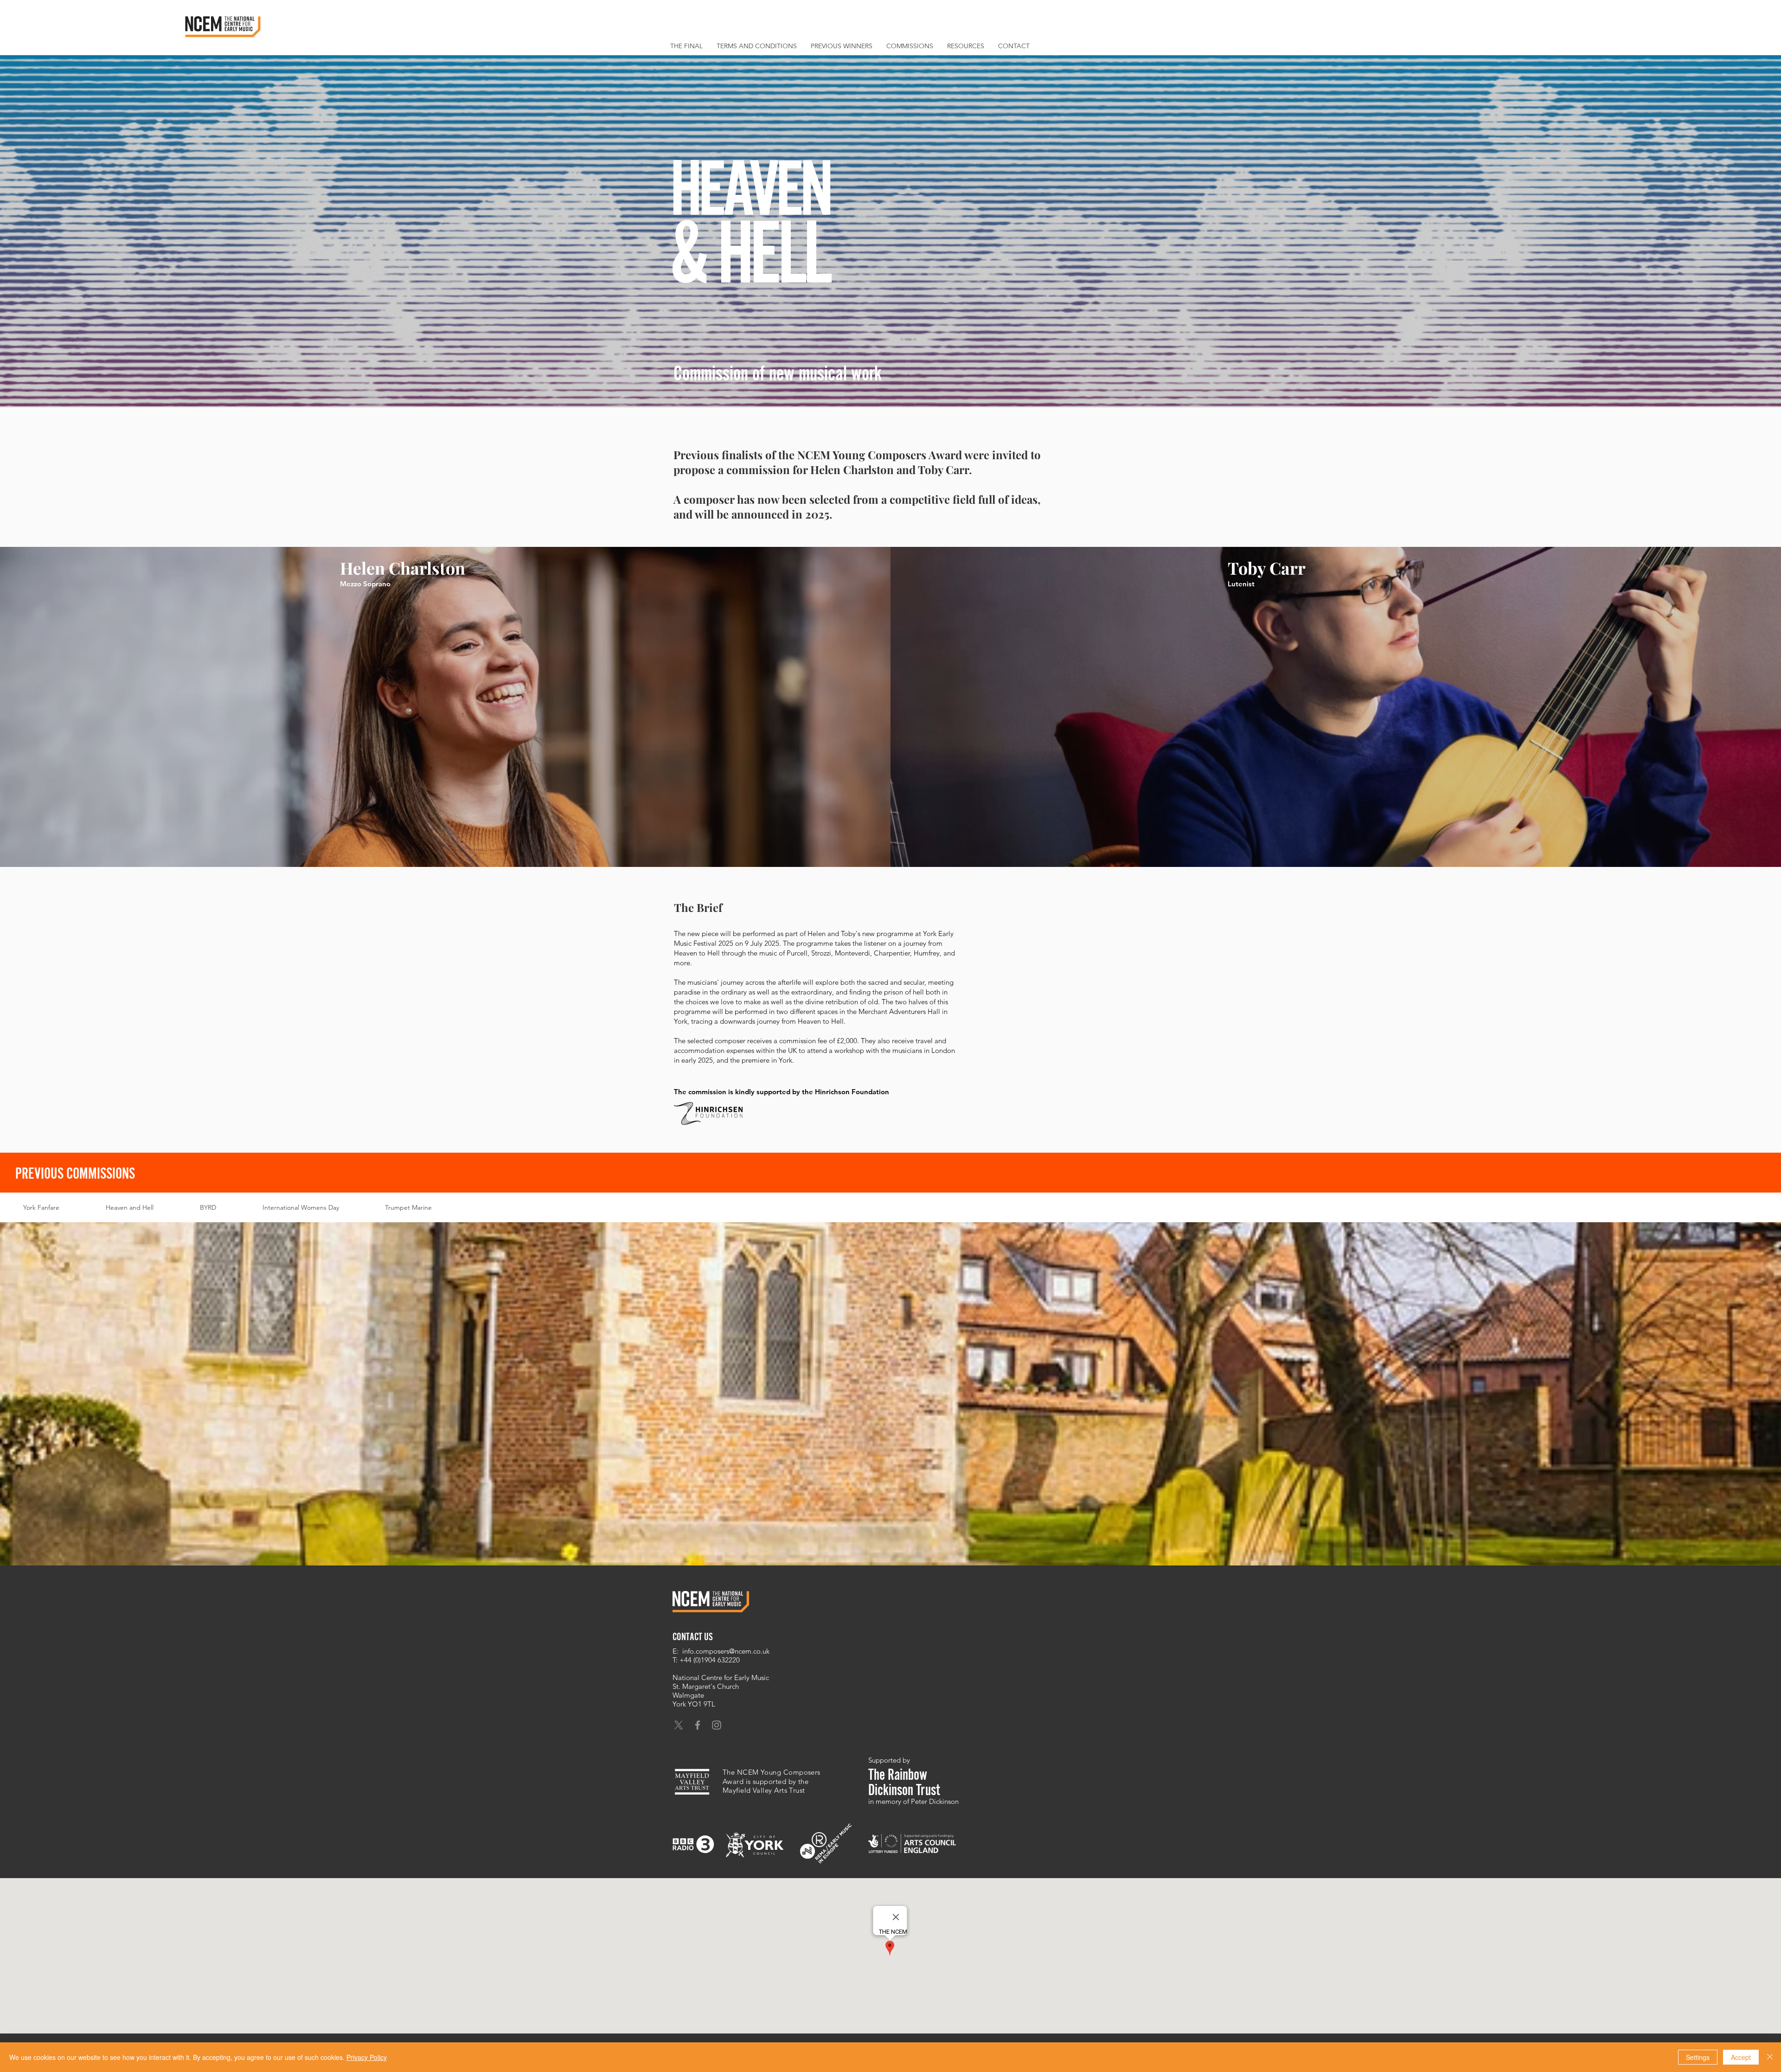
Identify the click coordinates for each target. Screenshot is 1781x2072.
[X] (679, 1725)
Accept (1741, 2057)
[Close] (1770, 2057)
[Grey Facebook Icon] (698, 1725)
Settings (1698, 2057)
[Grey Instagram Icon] (717, 1725)
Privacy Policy (367, 2057)
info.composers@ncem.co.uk (726, 1651)
